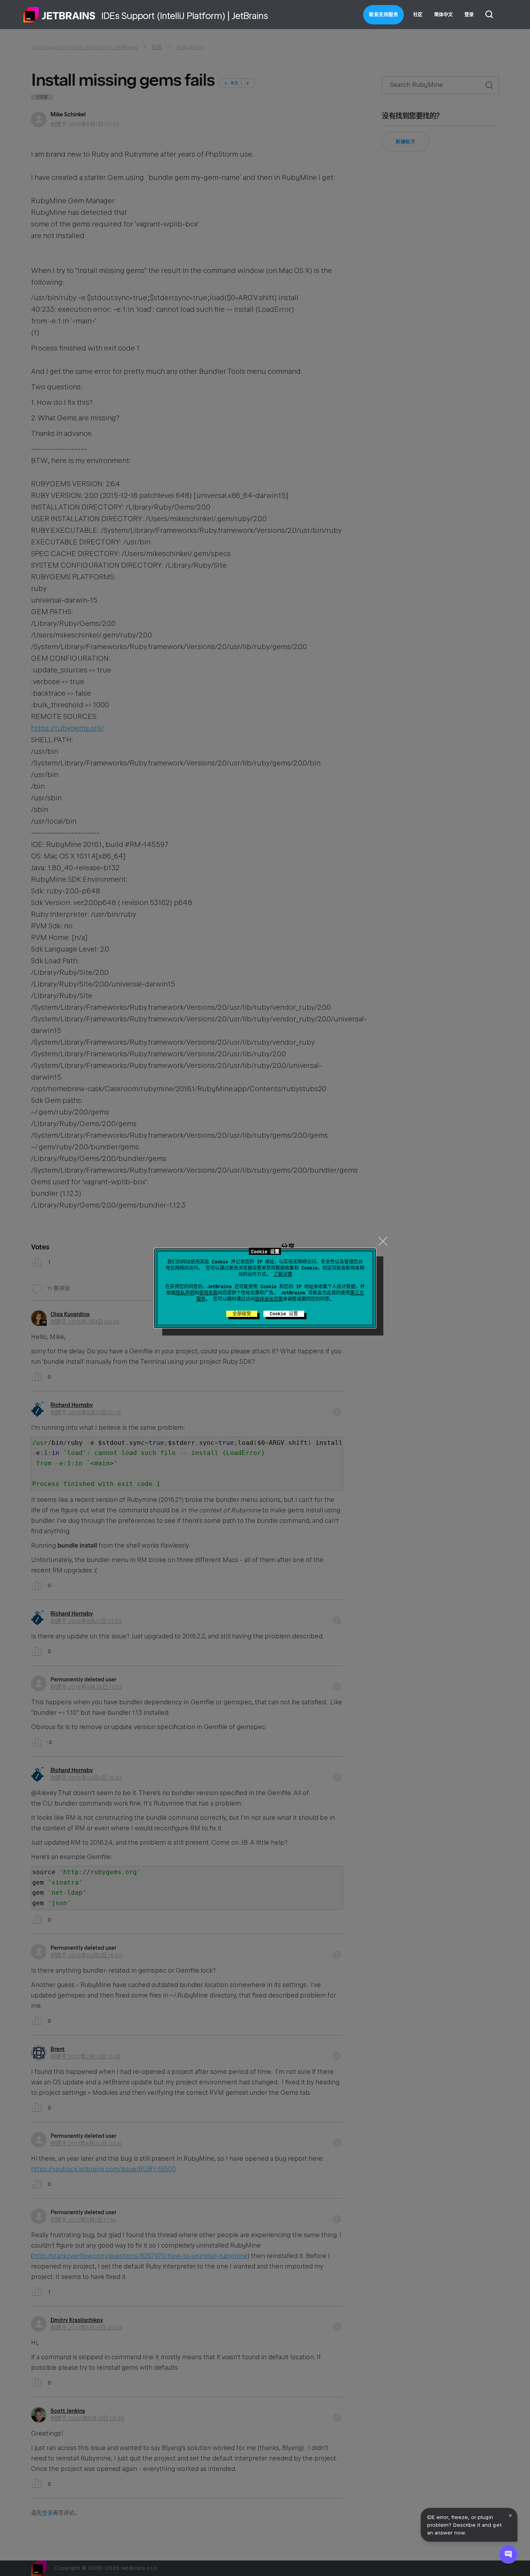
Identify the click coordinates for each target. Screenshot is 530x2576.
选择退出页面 (269, 1299)
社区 (418, 15)
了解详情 (283, 1274)
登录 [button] (469, 15)
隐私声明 (185, 1293)
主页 (59, 15)
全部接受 (242, 1314)
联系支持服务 (384, 15)
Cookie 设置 (284, 1314)
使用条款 (208, 1293)
